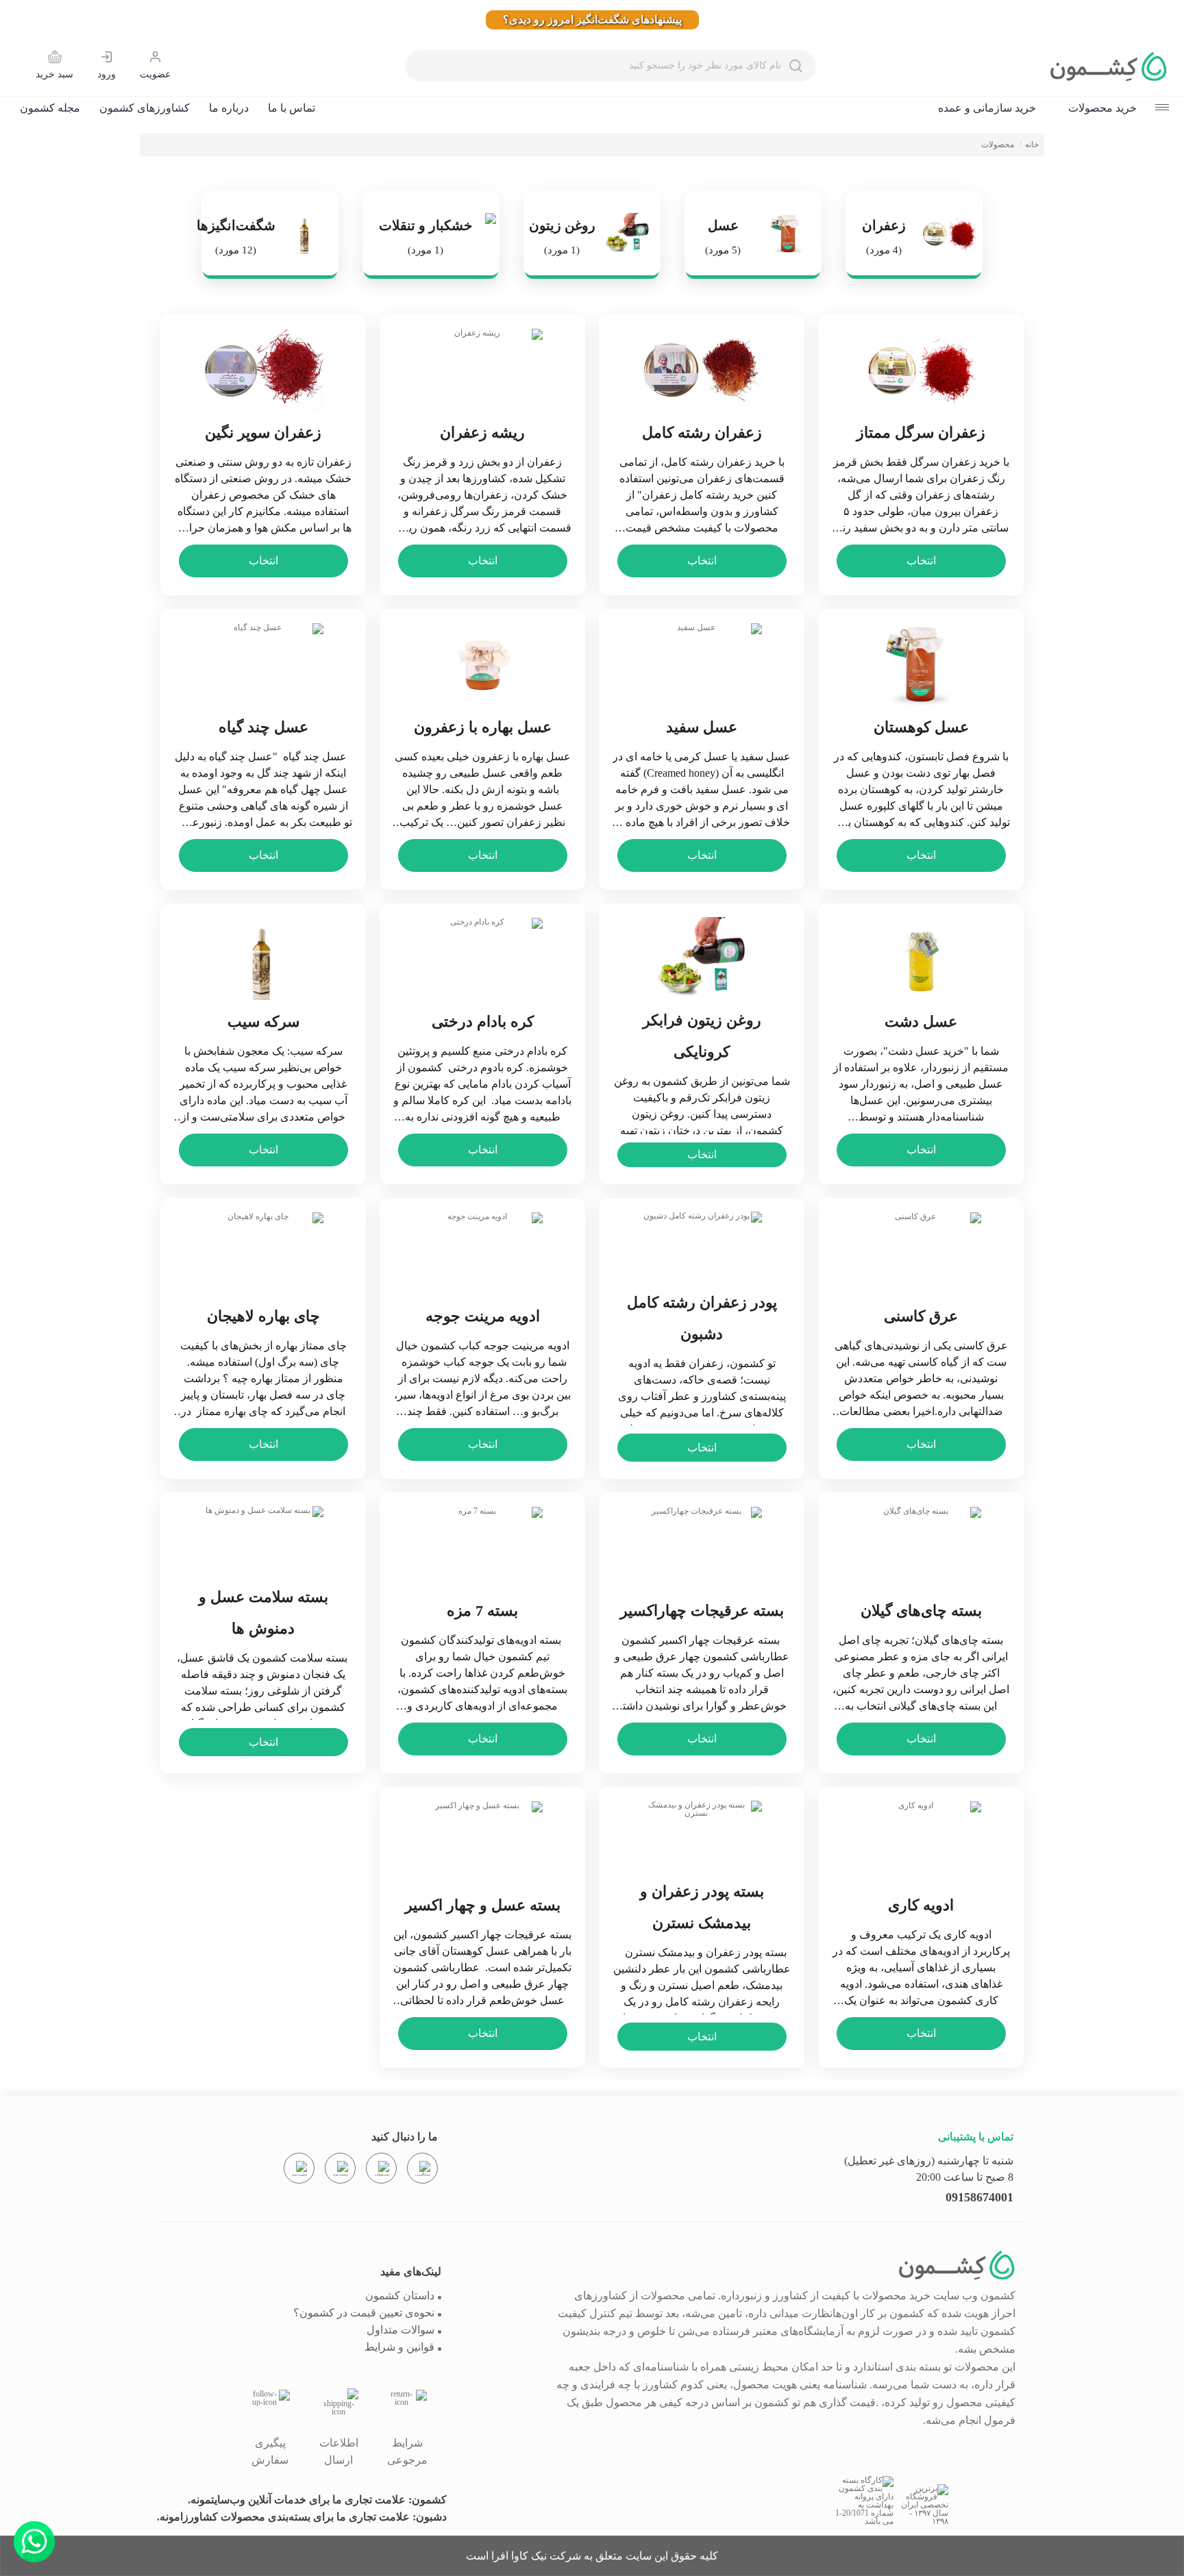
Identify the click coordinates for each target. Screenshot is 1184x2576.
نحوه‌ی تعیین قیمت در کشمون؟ (364, 2313)
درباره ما (229, 108)
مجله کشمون (50, 108)
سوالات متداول (400, 2330)
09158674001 (979, 2197)
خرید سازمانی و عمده (987, 108)
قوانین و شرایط (399, 2347)
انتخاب (921, 561)
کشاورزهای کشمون (145, 108)
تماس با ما (292, 108)
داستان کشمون (400, 2296)
